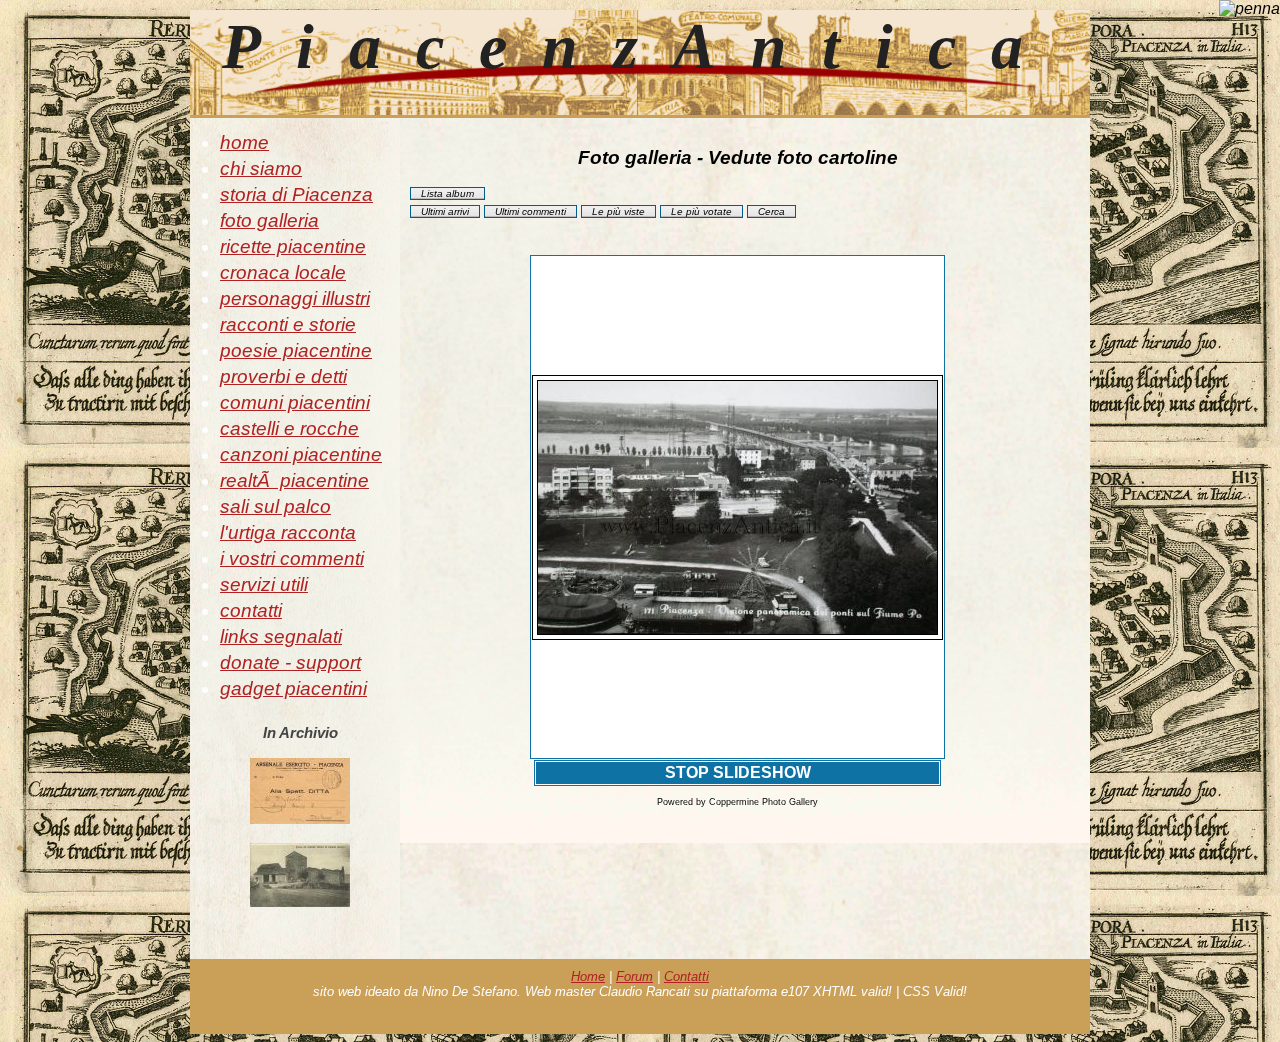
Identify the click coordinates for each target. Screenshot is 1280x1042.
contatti (251, 610)
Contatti (686, 976)
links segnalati (281, 636)
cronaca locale (283, 272)
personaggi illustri (295, 298)
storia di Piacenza (296, 194)
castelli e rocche (289, 428)
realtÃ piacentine (294, 480)
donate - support (290, 662)
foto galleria (269, 220)
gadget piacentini (293, 688)
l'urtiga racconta (288, 532)
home (244, 142)
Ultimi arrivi (445, 211)
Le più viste (618, 211)
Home (588, 976)
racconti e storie (288, 324)
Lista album (447, 193)
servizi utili (264, 584)
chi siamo (261, 168)
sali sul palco (275, 506)
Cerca (771, 211)
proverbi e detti (283, 376)
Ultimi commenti (530, 211)
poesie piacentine (296, 350)
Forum (634, 976)
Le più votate (701, 211)
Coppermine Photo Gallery (763, 802)
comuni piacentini (295, 402)
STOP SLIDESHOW (738, 772)
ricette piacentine (293, 246)
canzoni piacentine (301, 454)
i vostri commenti (292, 558)
